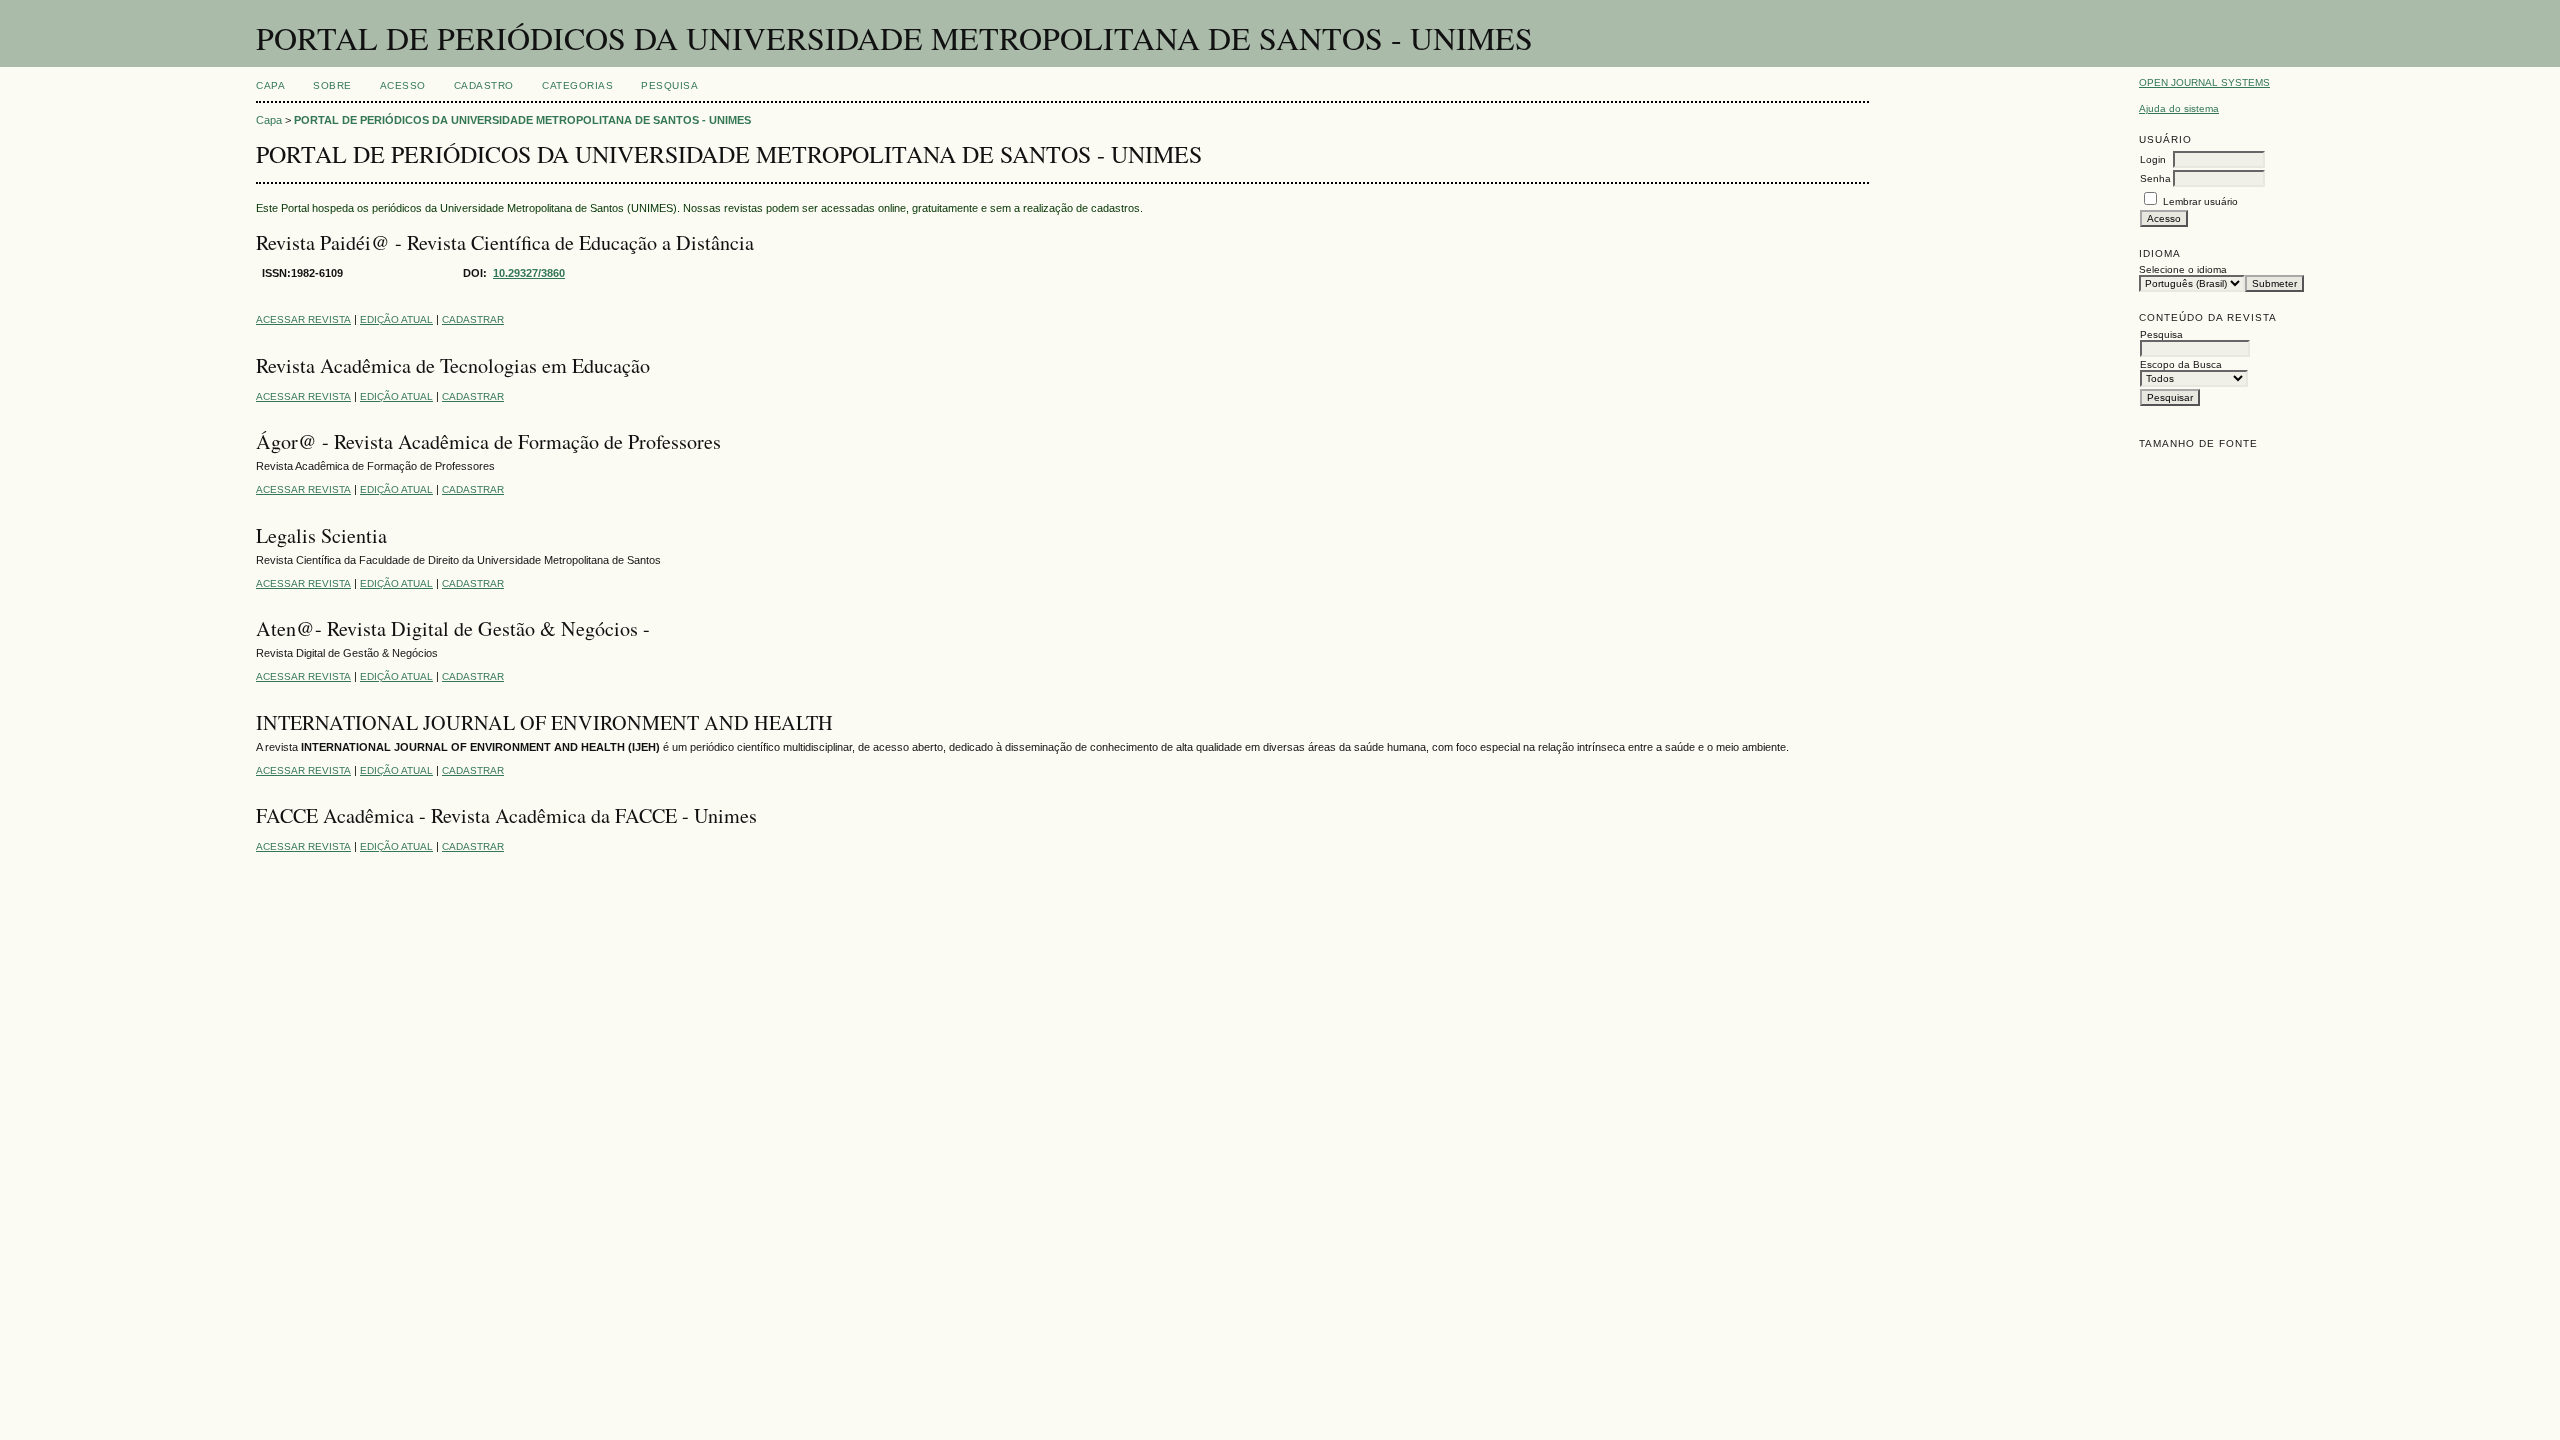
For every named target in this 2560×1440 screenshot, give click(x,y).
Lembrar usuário (2200, 201)
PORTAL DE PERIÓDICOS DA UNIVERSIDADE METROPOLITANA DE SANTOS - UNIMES (522, 120)
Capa (270, 85)
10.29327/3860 (529, 273)
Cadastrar (473, 319)
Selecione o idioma (2183, 269)
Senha (2155, 178)
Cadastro (484, 85)
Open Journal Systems (2204, 82)
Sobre (332, 85)
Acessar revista (303, 319)
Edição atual (396, 319)
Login (2153, 159)
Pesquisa (669, 85)
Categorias (577, 85)
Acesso (403, 85)
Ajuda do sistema (2179, 108)
